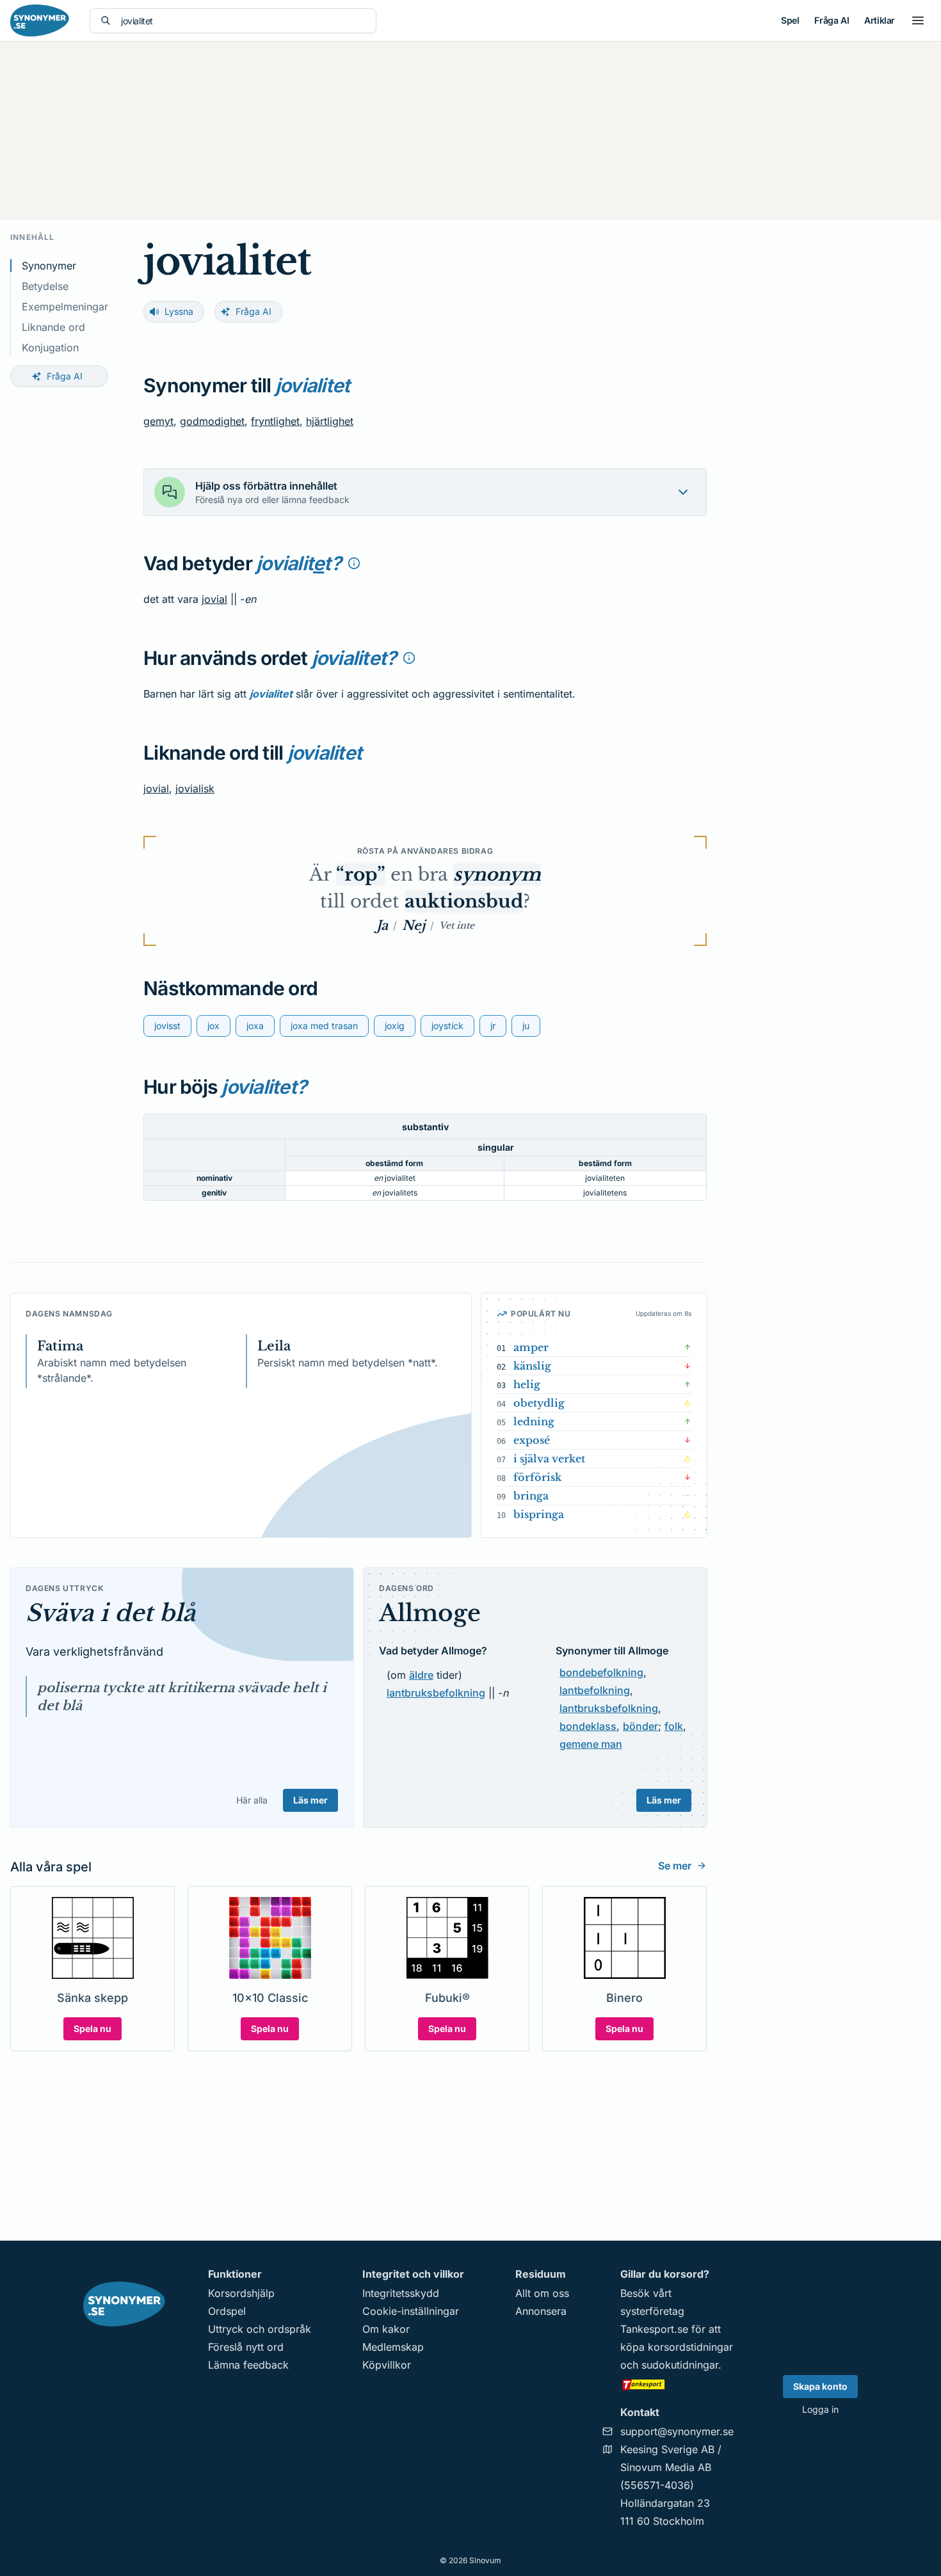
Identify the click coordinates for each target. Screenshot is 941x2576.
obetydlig (539, 1403)
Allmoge (430, 1613)
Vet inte (457, 925)
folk (674, 1726)
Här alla (252, 1800)
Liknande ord (53, 327)
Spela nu (92, 2028)
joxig (395, 1026)
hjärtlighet (330, 421)
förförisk (537, 1477)
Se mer (675, 1866)
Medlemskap (393, 2347)
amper (531, 1347)
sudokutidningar (680, 2365)
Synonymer (49, 266)
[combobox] (243, 21)
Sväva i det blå (110, 1613)
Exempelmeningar (65, 307)
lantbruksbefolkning (436, 1693)
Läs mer (310, 1800)
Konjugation (50, 348)
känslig (532, 1366)
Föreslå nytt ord (246, 2347)
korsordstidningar (690, 2347)
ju (526, 1026)
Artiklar (880, 20)
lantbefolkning (595, 1690)
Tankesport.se (654, 2329)
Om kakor (386, 2329)
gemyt (158, 421)
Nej (414, 925)
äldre (421, 1675)
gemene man (591, 1744)
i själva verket (549, 1459)
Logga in (820, 2409)
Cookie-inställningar (411, 2311)
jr (493, 1026)
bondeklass (588, 1726)
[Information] (354, 563)
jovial (214, 599)
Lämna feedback (248, 2365)
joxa (255, 1026)
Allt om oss (542, 2293)
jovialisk (195, 788)
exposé (532, 1440)
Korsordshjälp (241, 2293)
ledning (534, 1421)
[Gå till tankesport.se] (677, 2384)
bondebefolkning (601, 1672)
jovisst (167, 1026)
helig (527, 1384)
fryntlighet (275, 421)
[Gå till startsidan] (40, 20)
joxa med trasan (324, 1026)
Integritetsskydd (401, 2293)
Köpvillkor (387, 2365)
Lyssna (179, 311)
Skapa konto (820, 2386)
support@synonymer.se (677, 2431)
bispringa (539, 1514)
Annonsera (541, 2311)
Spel (790, 20)
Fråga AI (832, 20)
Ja (382, 925)
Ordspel (227, 2311)
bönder (640, 1726)
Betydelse (45, 286)
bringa (531, 1496)
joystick (447, 1026)
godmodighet (212, 421)
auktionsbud (464, 901)
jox (213, 1026)
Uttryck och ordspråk (260, 2329)
